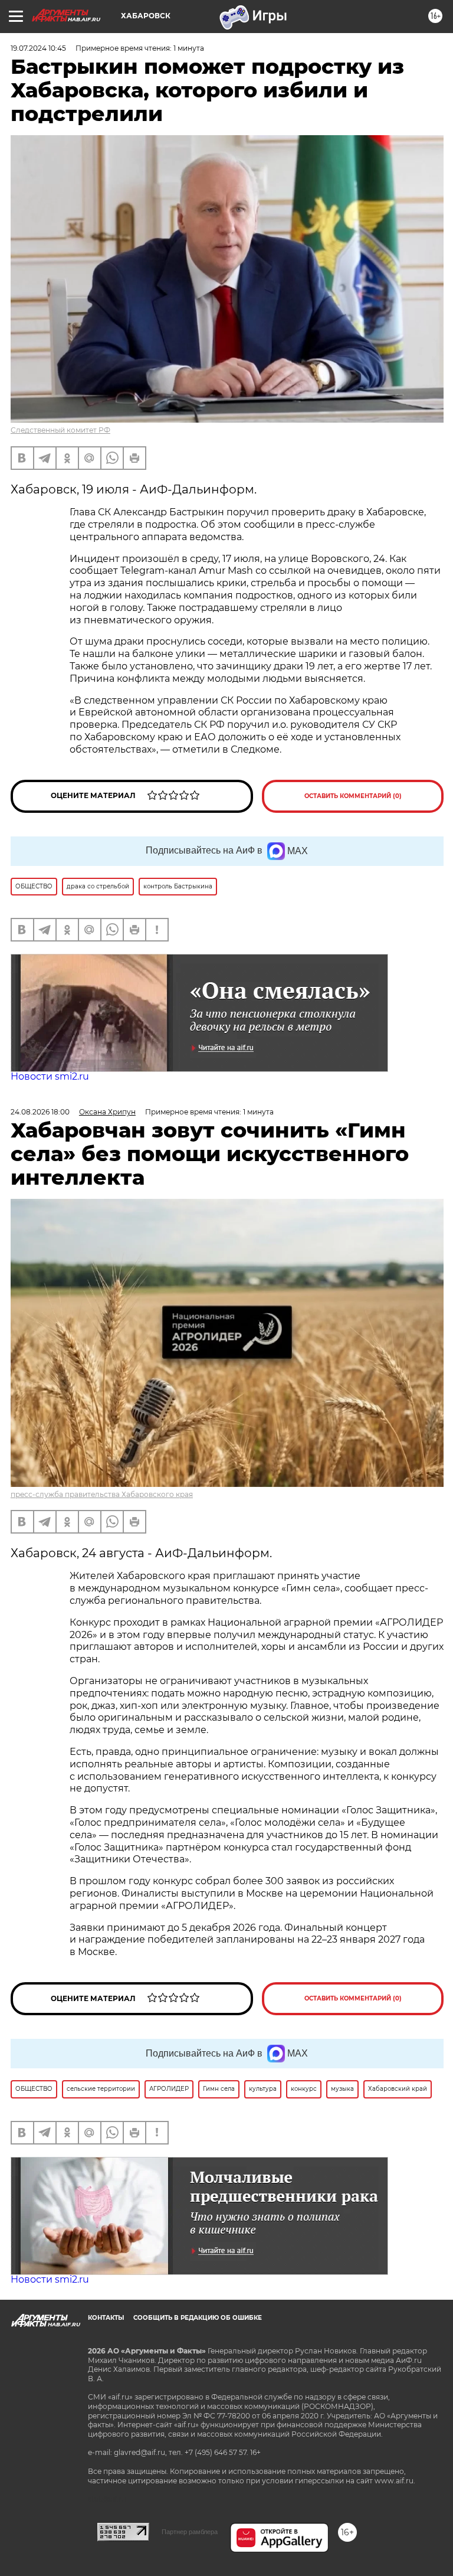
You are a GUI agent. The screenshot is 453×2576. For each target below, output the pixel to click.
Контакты (106, 2318)
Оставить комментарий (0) (353, 796)
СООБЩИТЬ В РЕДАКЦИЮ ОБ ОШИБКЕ (198, 2318)
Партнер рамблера (190, 2532)
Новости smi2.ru (50, 1076)
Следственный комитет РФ (60, 430)
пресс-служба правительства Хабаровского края (102, 1494)
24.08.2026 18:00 (40, 1112)
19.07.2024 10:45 (38, 48)
